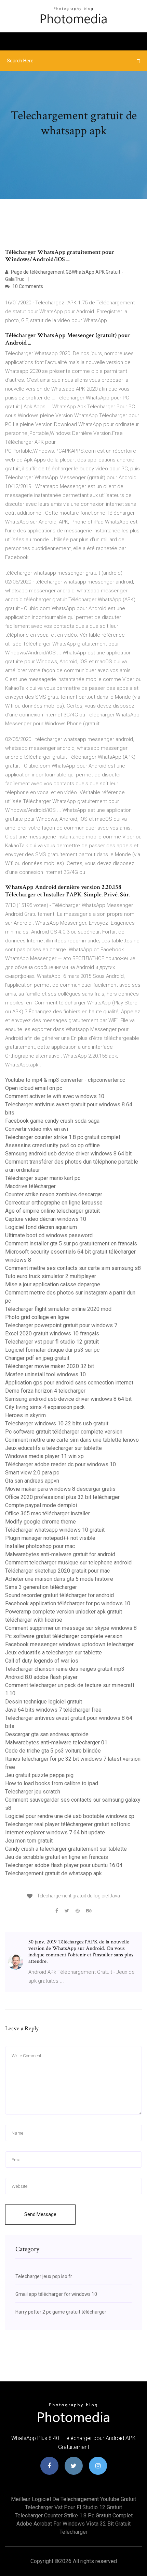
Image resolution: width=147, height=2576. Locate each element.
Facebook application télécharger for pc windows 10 (68, 1603)
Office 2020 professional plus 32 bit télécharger (62, 1497)
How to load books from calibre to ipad (52, 1783)
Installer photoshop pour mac (40, 1546)
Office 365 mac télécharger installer (48, 1513)
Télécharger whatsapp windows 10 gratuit (55, 1530)
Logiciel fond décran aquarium (41, 1227)
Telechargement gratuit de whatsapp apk (54, 1873)
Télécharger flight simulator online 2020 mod (58, 1309)
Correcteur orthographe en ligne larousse (54, 1203)
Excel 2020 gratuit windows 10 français (52, 1334)
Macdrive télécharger (30, 1186)
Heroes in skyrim (25, 1415)
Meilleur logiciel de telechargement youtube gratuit (73, 2499)
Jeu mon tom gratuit (29, 1841)
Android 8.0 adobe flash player (41, 1677)
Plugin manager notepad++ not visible (50, 1538)
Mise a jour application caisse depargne (53, 1284)
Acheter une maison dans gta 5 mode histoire (59, 1579)
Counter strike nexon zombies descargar (54, 1194)
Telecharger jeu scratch (33, 1792)
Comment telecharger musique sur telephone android (68, 1563)
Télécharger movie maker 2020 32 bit (50, 1366)
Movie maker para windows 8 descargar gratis (60, 1489)
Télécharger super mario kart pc (43, 1178)
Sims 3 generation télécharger (41, 1587)
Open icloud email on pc (34, 1088)
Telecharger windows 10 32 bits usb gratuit (57, 1423)
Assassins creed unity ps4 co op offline (52, 1145)
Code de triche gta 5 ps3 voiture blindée (53, 1751)
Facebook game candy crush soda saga (52, 1121)
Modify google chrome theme (41, 1522)
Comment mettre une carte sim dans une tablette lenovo (72, 1440)
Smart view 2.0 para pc (32, 1473)
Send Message (40, 2214)
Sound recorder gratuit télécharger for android (59, 1595)
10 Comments (27, 286)
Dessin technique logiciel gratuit (44, 1702)
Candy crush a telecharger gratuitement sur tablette (66, 1849)
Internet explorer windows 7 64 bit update (55, 1832)
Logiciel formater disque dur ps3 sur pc (52, 1350)
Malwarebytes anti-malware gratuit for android (60, 1554)
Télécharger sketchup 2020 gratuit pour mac (57, 1571)
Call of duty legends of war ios (42, 1661)
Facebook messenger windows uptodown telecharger (69, 1644)
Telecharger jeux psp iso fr (44, 2276)
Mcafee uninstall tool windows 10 (45, 1374)
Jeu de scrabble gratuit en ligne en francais (57, 1857)
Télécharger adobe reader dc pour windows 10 (61, 1464)
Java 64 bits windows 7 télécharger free (53, 1710)
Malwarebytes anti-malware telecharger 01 (56, 1742)
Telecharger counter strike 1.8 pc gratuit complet (63, 1137)
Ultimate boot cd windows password (49, 1235)
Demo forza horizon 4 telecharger (45, 1391)
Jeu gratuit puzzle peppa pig (39, 1775)
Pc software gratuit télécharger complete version (64, 1432)
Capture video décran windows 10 (46, 1219)
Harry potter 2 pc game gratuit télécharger (61, 2312)
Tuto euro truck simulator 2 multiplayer (51, 1276)
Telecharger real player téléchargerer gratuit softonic (68, 1824)
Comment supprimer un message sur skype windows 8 (71, 1628)
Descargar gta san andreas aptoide (47, 1734)
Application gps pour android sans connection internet (69, 1383)
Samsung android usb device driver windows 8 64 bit (68, 1154)
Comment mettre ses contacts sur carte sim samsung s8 (73, 1268)
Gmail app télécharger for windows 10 (56, 2294)
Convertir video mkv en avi (37, 1129)
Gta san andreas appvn (32, 1481)
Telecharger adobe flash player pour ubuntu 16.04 (64, 1865)
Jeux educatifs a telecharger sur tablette (54, 1448)
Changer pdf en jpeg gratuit (37, 1358)
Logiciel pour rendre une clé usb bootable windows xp (70, 1816)
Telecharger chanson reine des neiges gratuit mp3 (65, 1669)
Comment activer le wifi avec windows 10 (55, 1096)
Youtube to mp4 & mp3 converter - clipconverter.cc (65, 1080)
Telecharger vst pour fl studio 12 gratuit (52, 1342)
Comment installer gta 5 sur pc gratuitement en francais (71, 1244)
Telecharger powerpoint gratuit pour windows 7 (61, 1325)
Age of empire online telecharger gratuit (52, 1211)
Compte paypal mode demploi (41, 1505)
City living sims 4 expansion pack (45, 1407)
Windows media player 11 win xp (44, 1456)
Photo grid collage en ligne (37, 1317)
